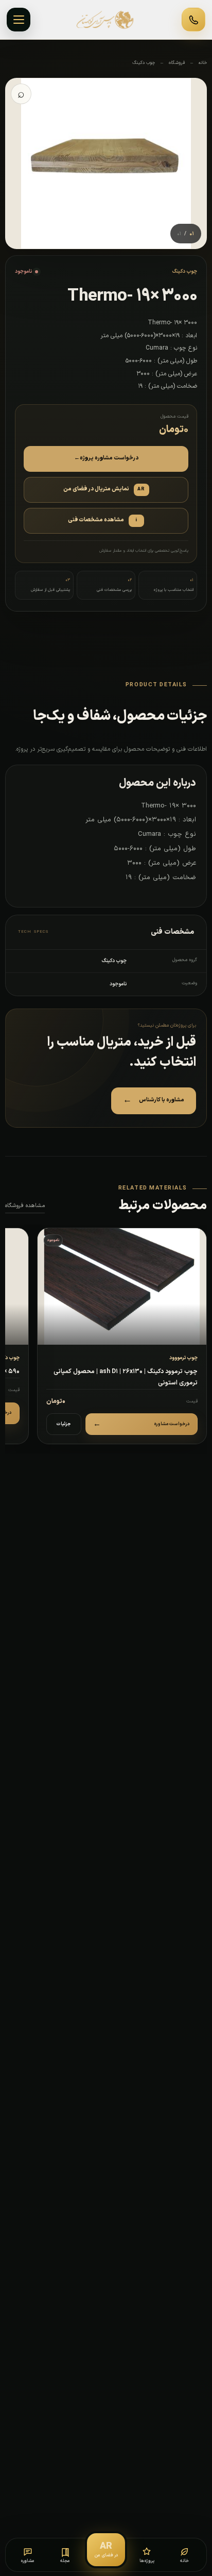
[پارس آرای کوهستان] (106, 20)
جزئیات (64, 1424)
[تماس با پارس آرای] (193, 20)
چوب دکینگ (144, 63)
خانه (203, 63)
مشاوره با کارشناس (154, 1100)
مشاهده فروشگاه (25, 1206)
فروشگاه (177, 63)
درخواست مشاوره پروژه (106, 458)
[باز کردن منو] (19, 20)
